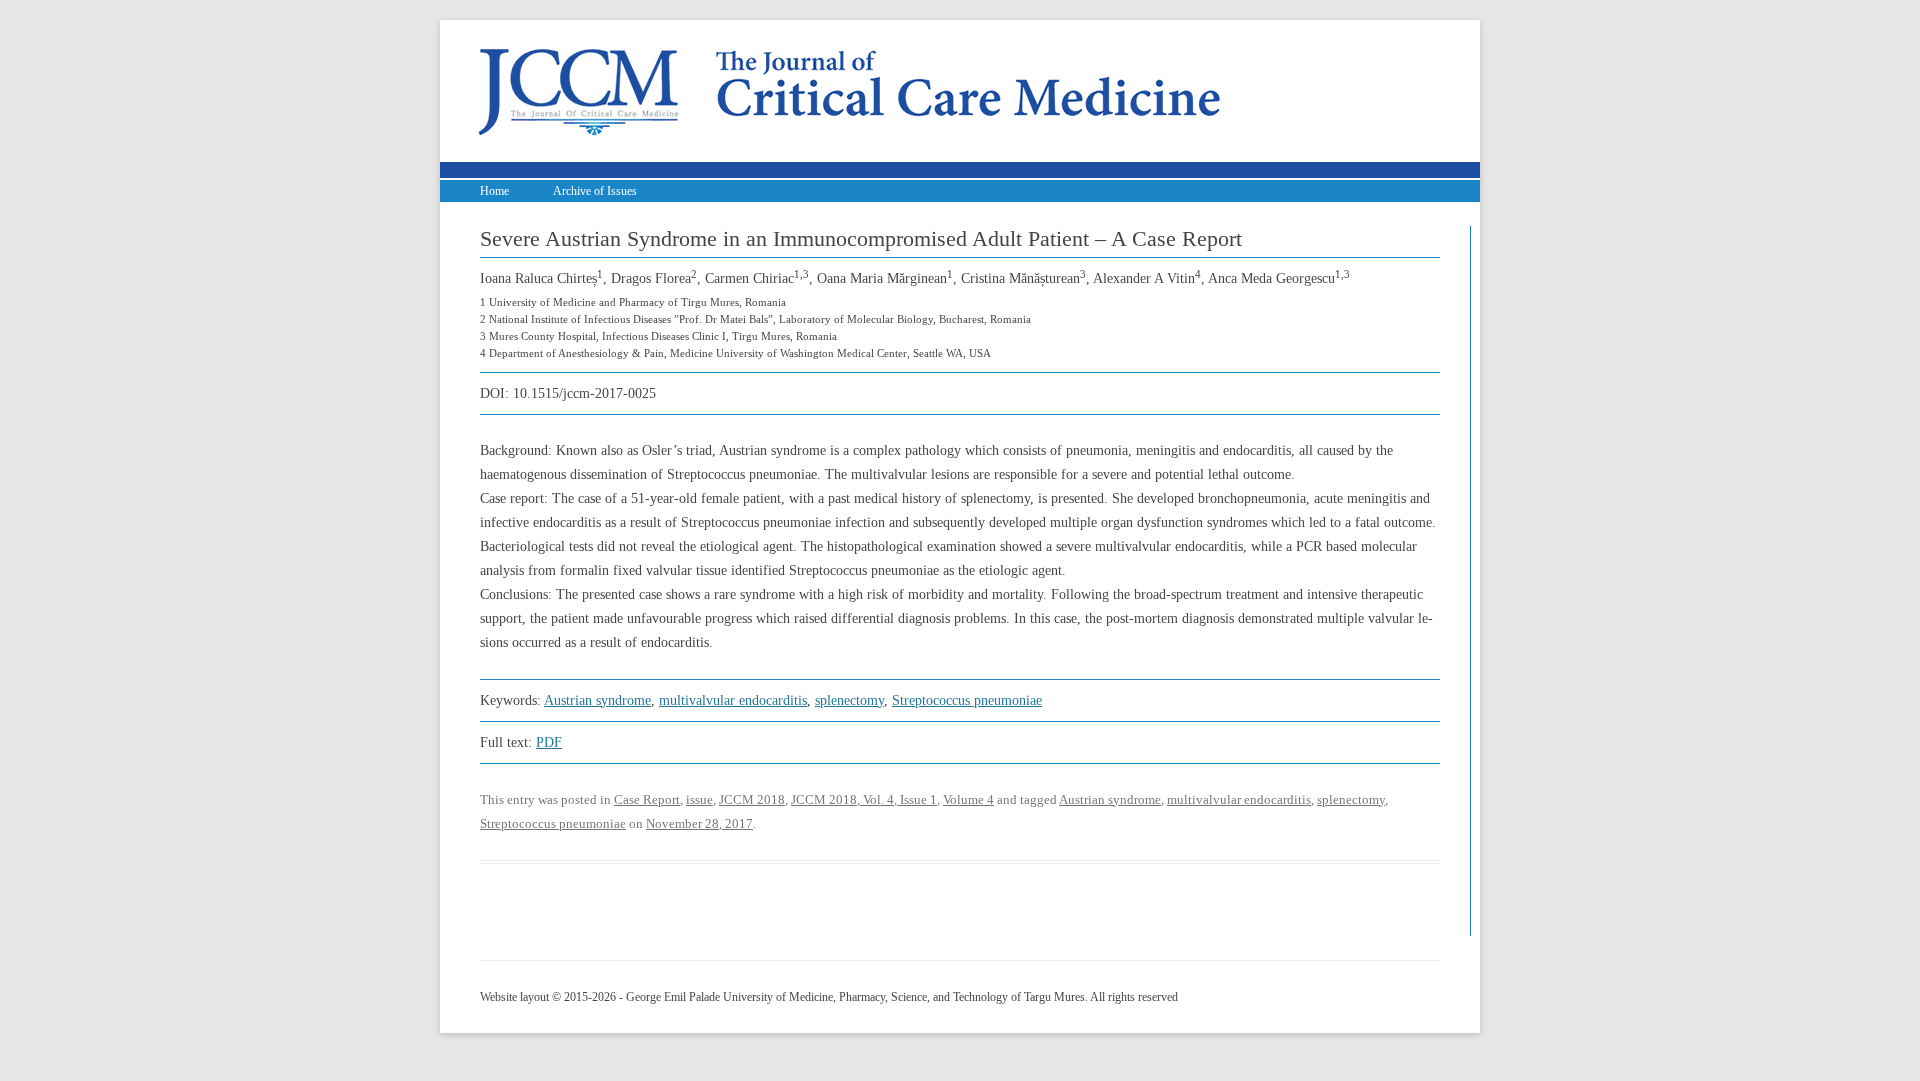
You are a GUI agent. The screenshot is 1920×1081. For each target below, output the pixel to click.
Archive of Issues (595, 191)
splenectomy (849, 700)
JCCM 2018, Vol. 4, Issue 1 (864, 799)
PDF (549, 742)
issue (699, 799)
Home (494, 191)
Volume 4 (968, 799)
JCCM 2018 (752, 799)
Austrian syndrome (597, 700)
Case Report (647, 799)
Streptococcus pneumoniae (967, 700)
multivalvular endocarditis (733, 700)
